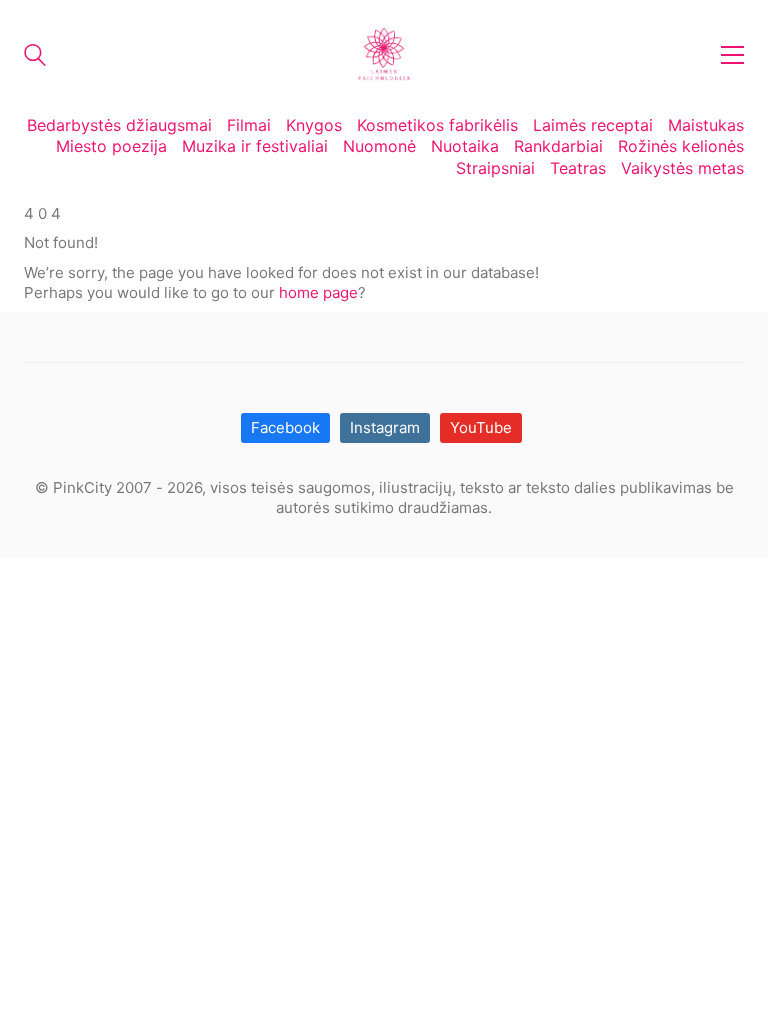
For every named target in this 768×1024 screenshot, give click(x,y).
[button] (732, 55)
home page (318, 292)
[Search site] (35, 57)
